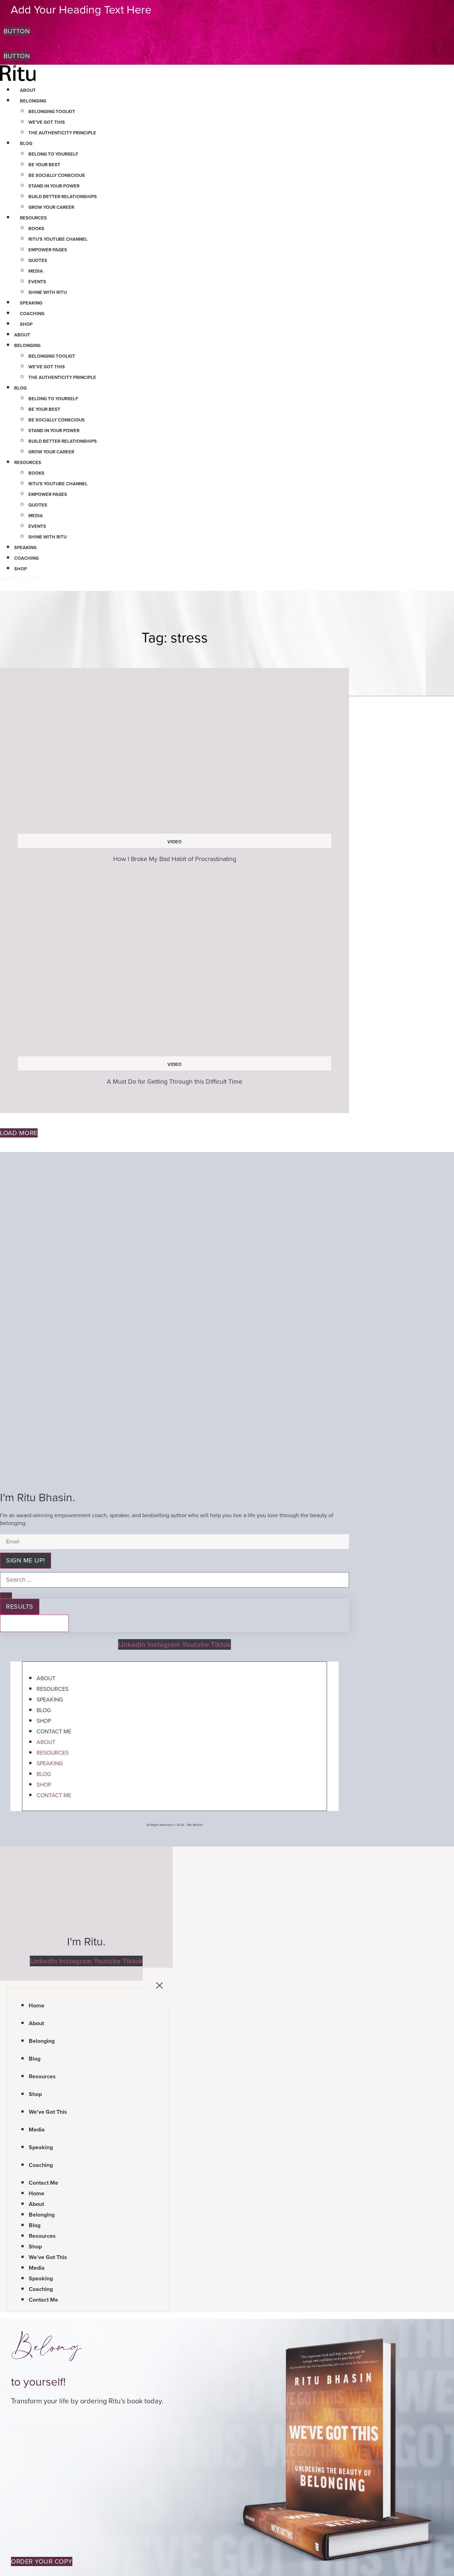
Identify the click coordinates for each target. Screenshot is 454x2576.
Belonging (33, 101)
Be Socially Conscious (57, 175)
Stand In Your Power (54, 186)
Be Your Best (44, 165)
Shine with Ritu (48, 292)
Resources (33, 218)
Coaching (32, 314)
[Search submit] (6, 1596)
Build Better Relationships (63, 197)
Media (36, 271)
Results (20, 1606)
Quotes (38, 260)
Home (37, 2005)
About (28, 90)
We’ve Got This (47, 122)
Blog (26, 143)
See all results (34, 1623)
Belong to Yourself (53, 154)
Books (36, 228)
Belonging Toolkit (52, 111)
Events (37, 282)
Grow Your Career (51, 207)
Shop (26, 324)
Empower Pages (48, 250)
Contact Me (54, 1731)
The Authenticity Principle (62, 133)
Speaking (31, 303)
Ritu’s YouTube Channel (58, 239)
